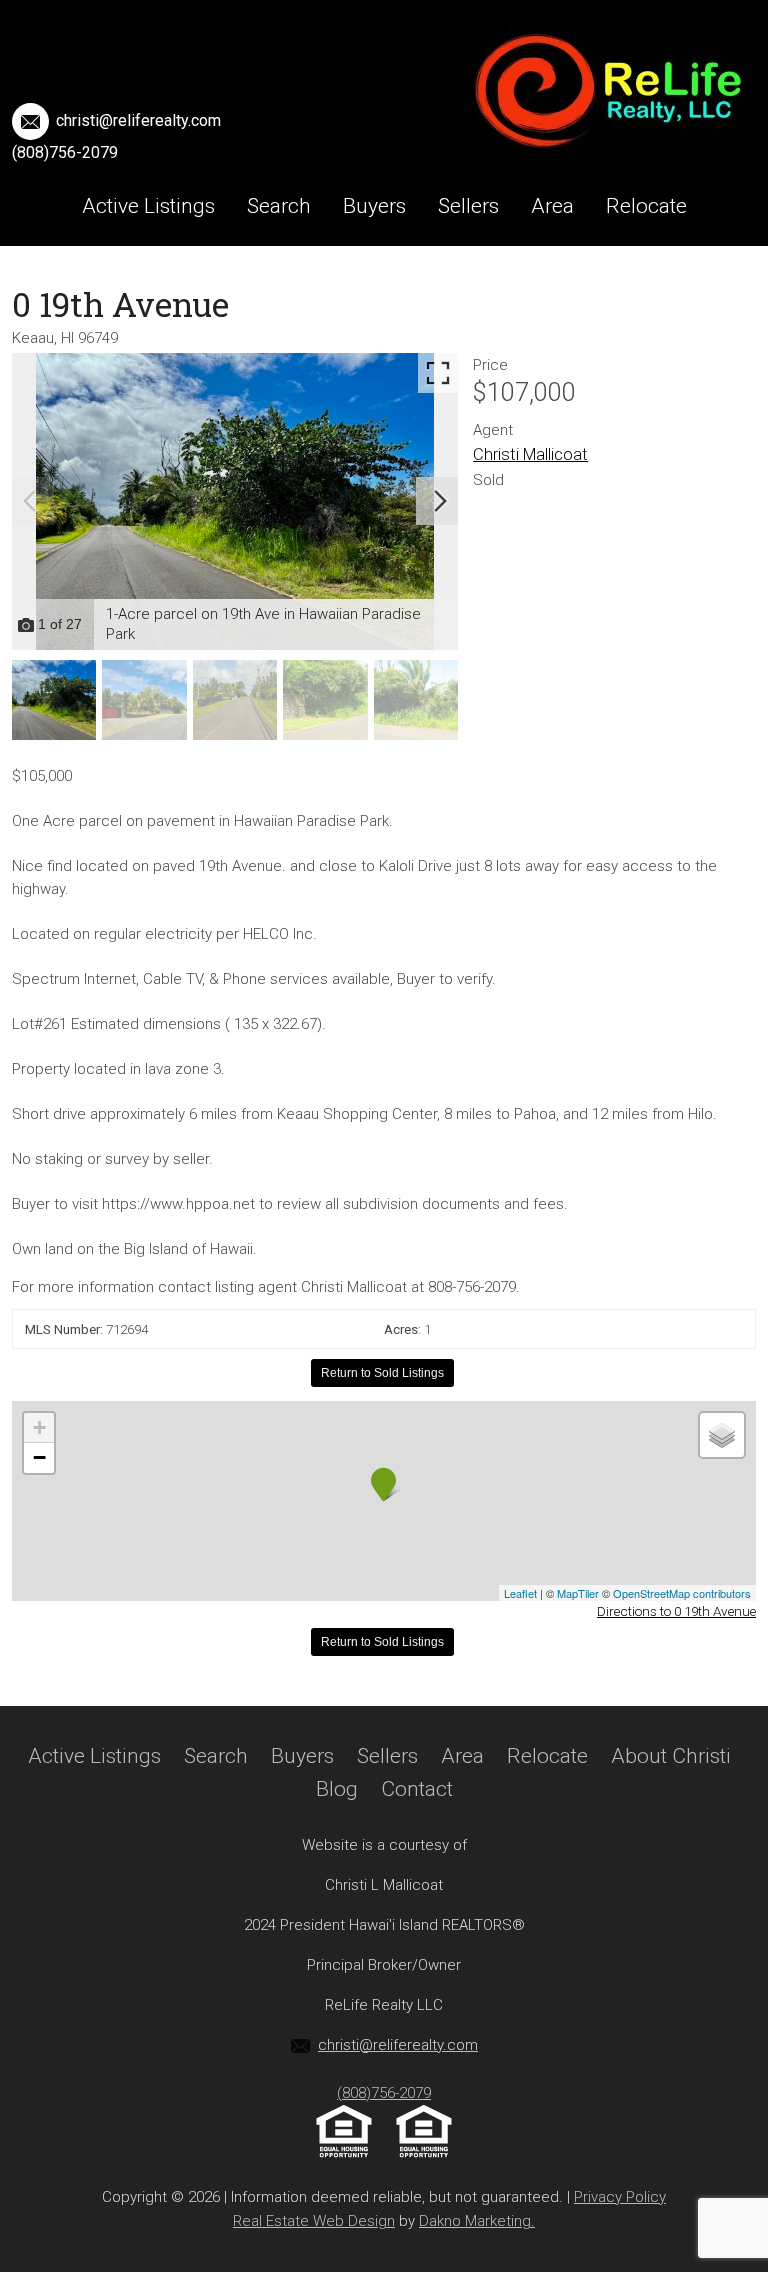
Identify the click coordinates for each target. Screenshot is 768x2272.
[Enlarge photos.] (438, 373)
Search (279, 206)
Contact (497, 286)
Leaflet (520, 1593)
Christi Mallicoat (530, 454)
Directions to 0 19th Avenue (676, 1611)
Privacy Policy (620, 2197)
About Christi (295, 286)
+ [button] (39, 1427)
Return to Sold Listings (382, 1373)
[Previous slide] (30, 501)
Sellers (468, 206)
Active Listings (148, 206)
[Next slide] (440, 501)
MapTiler (578, 1593)
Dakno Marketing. (477, 2221)
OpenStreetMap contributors (682, 1593)
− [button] (39, 1457)
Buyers (374, 206)
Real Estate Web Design (314, 2221)
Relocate (646, 206)
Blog (408, 286)
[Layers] (722, 1435)
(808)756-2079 (65, 152)
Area (552, 206)
